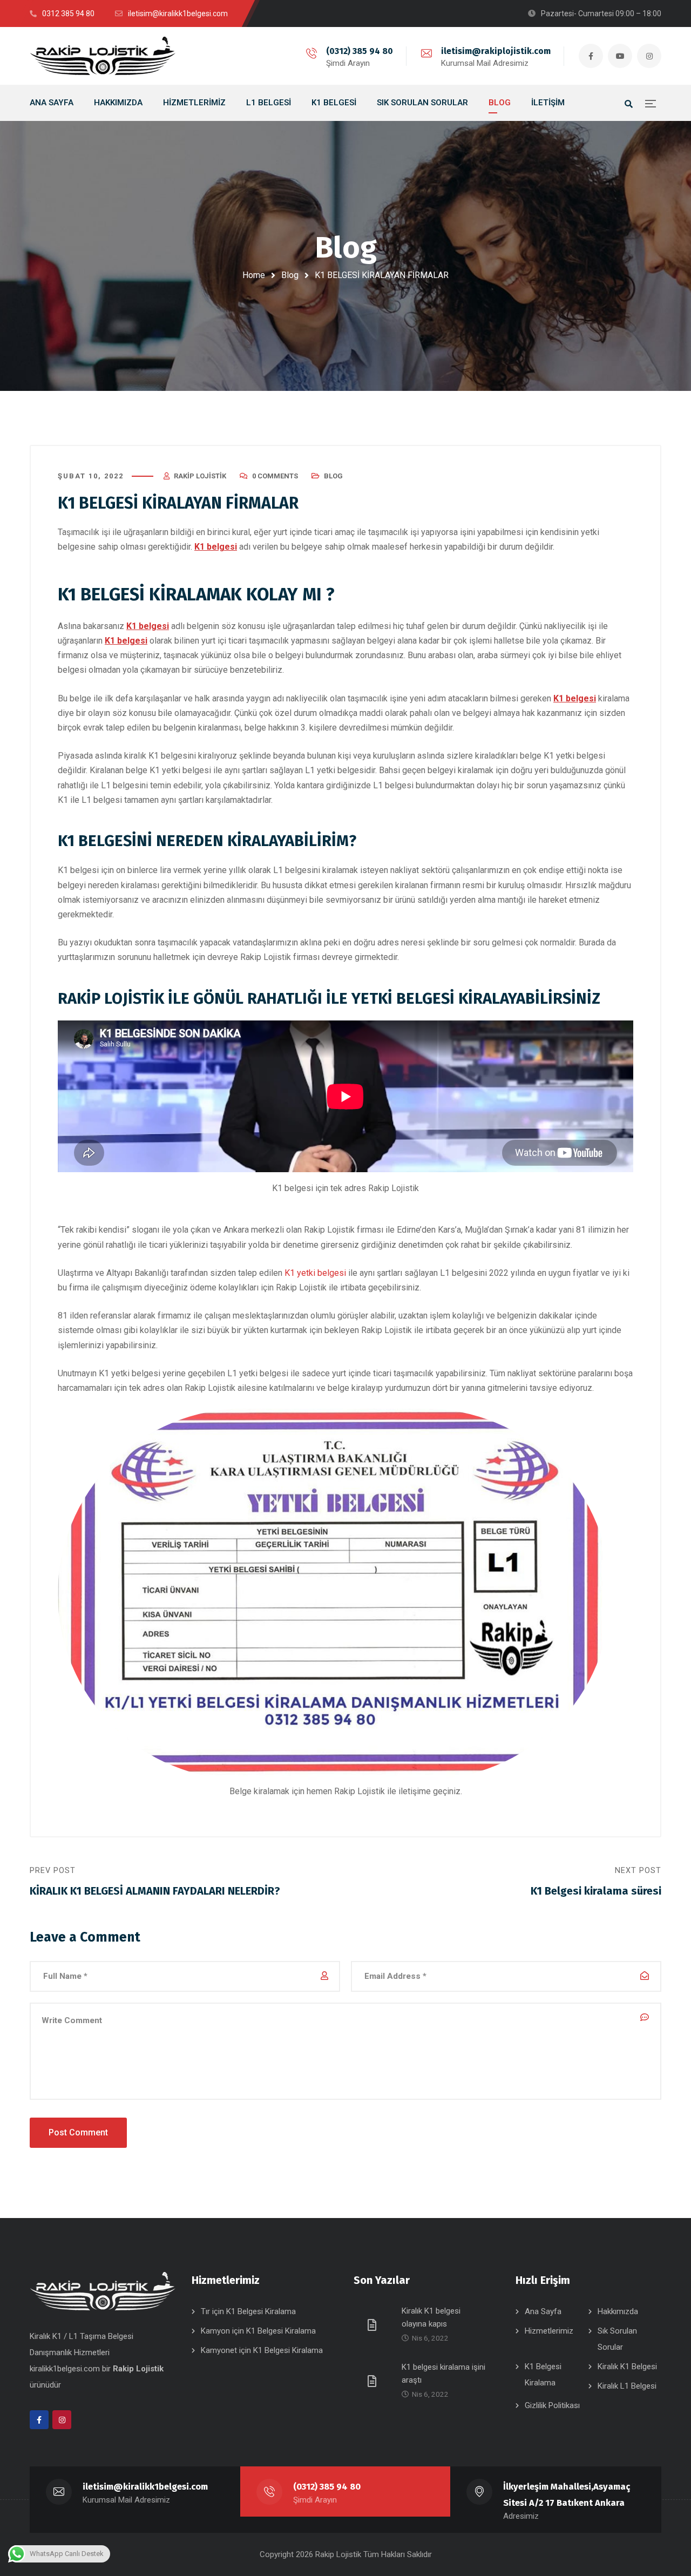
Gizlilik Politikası (552, 2405)
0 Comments (275, 476)
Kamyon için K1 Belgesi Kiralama (258, 2331)
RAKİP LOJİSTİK (111, 999)
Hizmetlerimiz (549, 2331)
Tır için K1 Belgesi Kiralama (248, 2311)
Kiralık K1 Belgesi (627, 2367)
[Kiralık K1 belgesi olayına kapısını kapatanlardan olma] (374, 2324)
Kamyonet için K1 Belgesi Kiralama (262, 2350)
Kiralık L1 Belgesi (627, 2386)
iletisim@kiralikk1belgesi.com (145, 2487)
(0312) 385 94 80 (360, 51)
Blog (290, 275)
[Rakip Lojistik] (103, 56)
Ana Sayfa (543, 2311)
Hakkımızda (618, 2311)
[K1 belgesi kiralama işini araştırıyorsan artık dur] (374, 2381)
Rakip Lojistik (200, 476)
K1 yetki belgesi (315, 1273)
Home (254, 275)
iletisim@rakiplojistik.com (496, 51)
